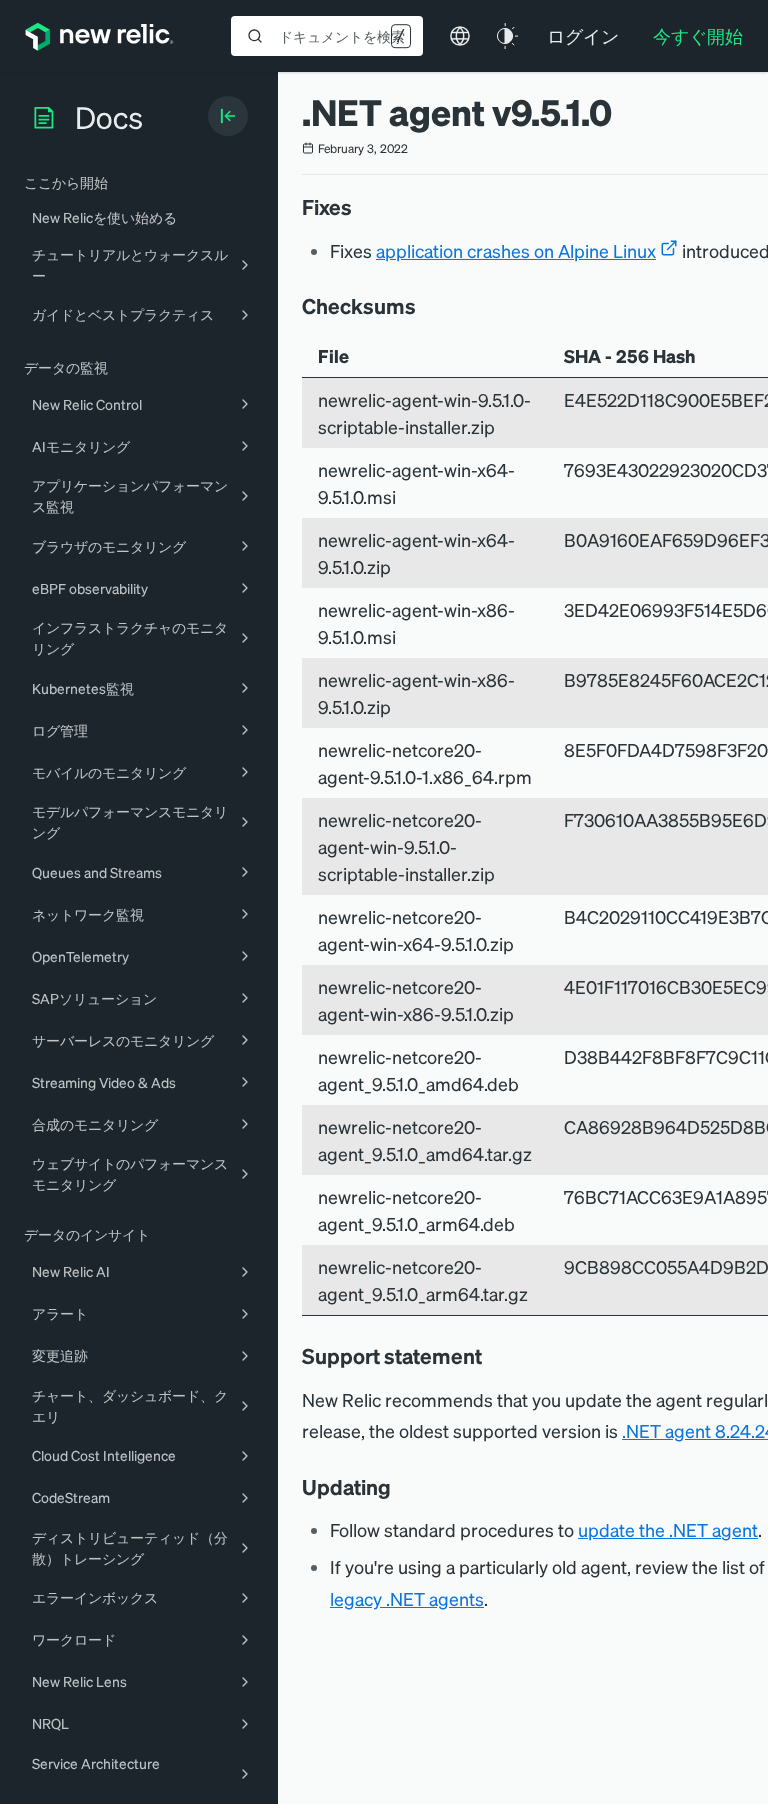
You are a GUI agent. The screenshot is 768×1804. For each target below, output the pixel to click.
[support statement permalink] (492, 1356)
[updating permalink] (401, 1487)
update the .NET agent (668, 1529)
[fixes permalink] (362, 207)
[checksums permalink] (426, 306)
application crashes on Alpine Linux (516, 250)
